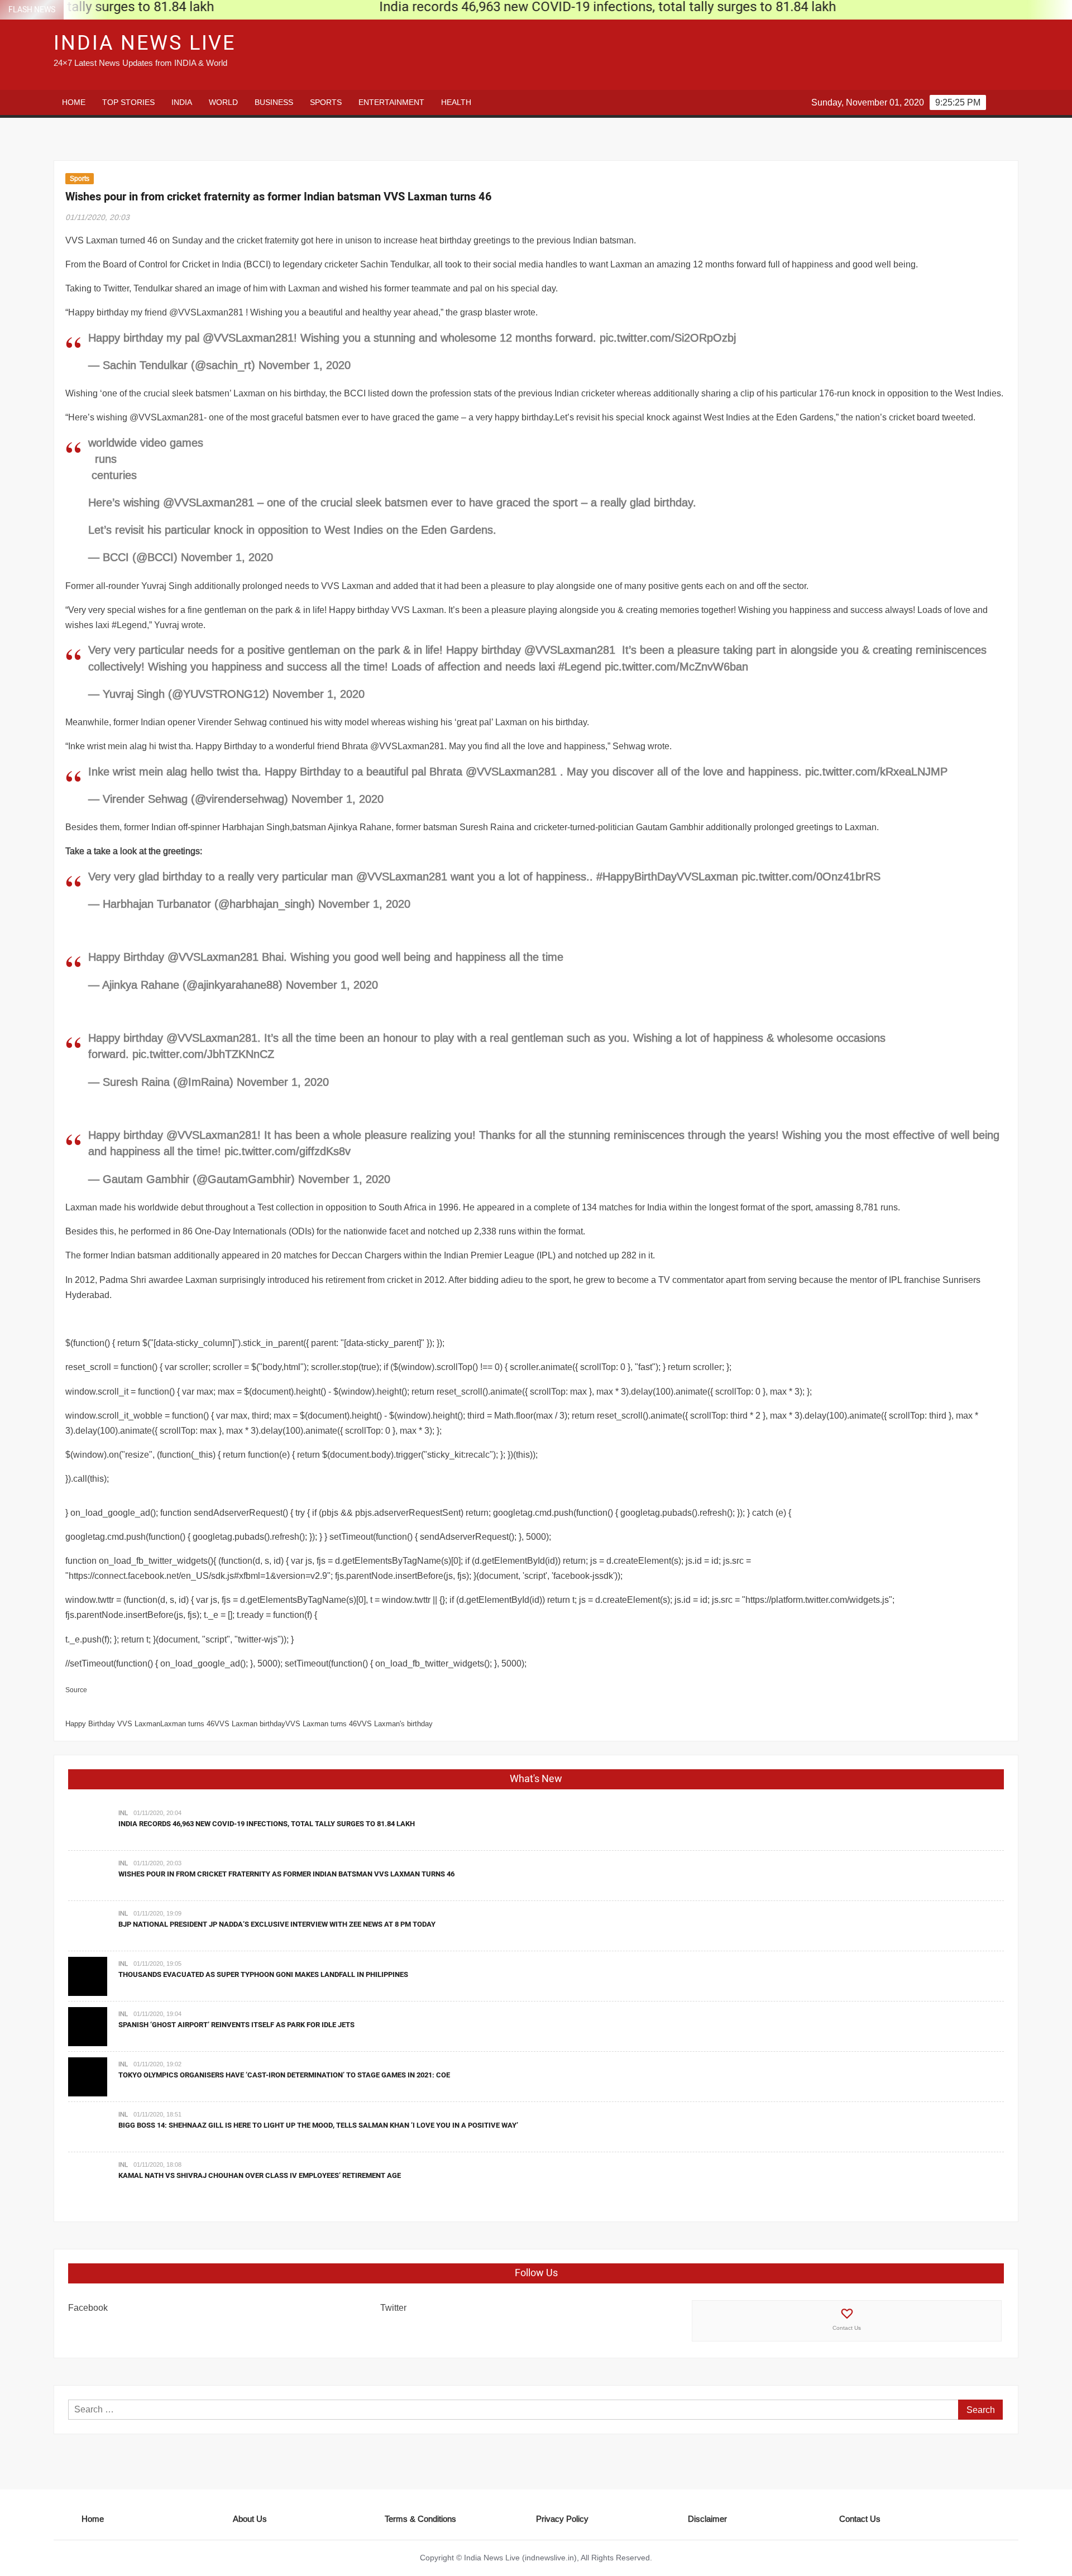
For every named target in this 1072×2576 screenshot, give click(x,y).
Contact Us (847, 2328)
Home (74, 102)
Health (456, 102)
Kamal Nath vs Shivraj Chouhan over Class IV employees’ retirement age (260, 2175)
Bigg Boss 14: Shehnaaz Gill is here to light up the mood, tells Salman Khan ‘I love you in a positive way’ (318, 2125)
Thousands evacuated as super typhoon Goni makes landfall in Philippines (263, 1974)
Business (274, 102)
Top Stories (128, 102)
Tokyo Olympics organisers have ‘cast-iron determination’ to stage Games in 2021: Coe (284, 2075)
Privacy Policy (562, 2519)
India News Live (145, 43)
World (223, 102)
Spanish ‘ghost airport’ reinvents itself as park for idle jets (236, 2025)
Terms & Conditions (420, 2519)
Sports (326, 102)
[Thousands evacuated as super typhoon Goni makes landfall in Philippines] (88, 1975)
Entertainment (391, 102)
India (182, 102)
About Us (250, 2519)
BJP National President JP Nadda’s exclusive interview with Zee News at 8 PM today (277, 1924)
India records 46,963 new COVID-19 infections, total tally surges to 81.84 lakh (267, 1824)
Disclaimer (707, 2519)
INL (123, 1813)
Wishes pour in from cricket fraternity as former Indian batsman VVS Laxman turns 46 (286, 1874)
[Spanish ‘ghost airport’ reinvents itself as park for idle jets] (88, 2026)
